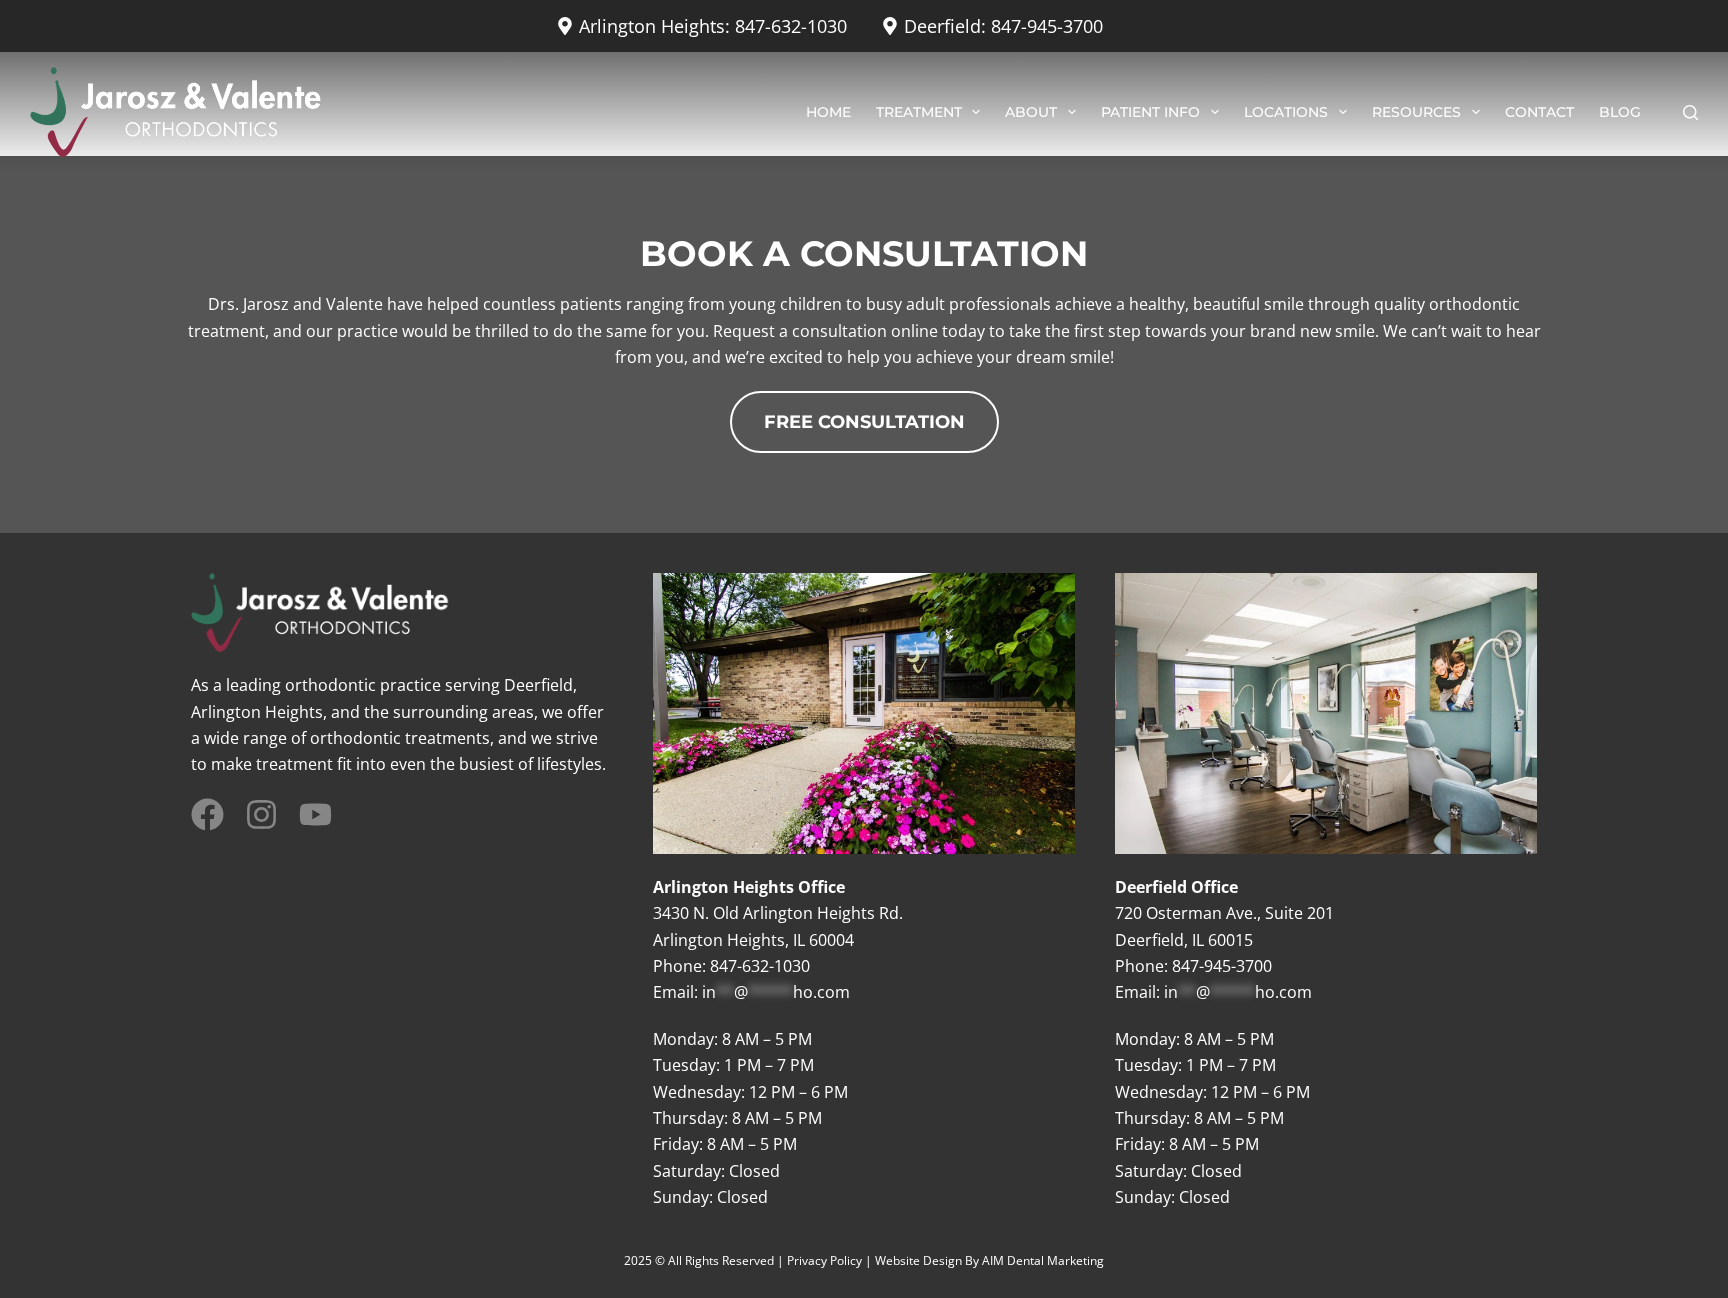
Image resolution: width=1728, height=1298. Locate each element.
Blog (1620, 112)
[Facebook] (207, 814)
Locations (1286, 112)
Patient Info (1150, 112)
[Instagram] (261, 814)
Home (828, 112)
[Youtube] (315, 814)
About (1031, 112)
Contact (1539, 112)
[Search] (1690, 112)
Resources (1416, 112)
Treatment (919, 112)
